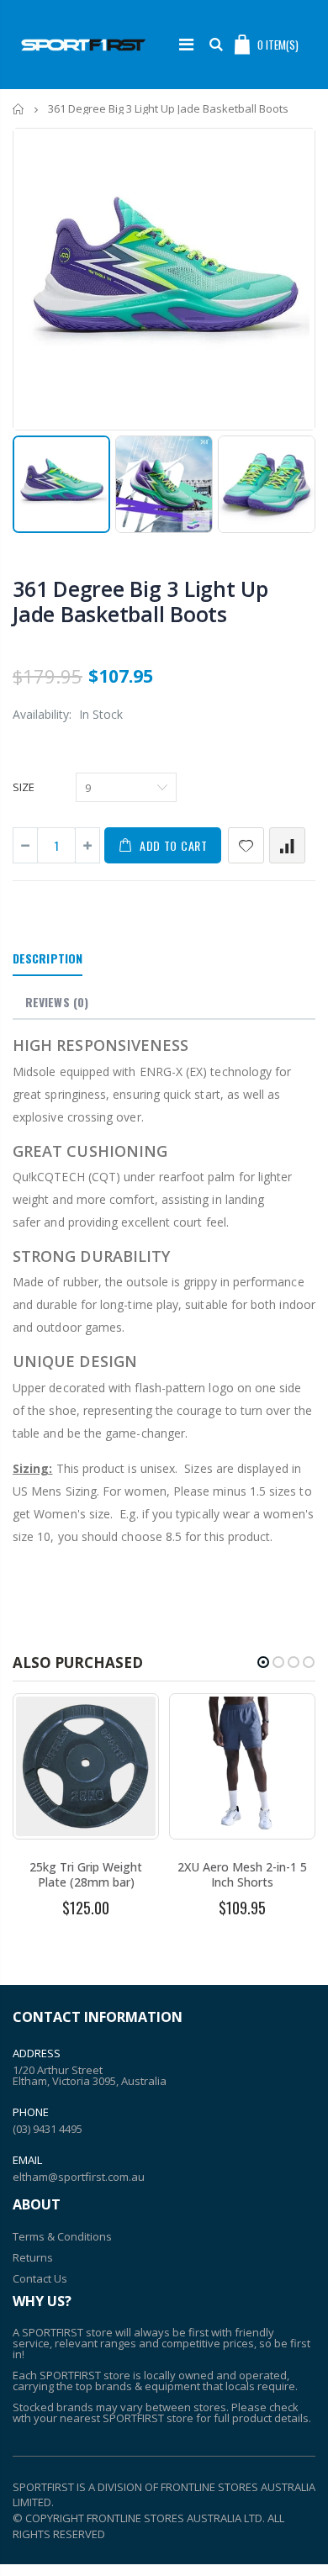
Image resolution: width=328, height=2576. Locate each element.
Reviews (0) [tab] (57, 1002)
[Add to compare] (287, 845)
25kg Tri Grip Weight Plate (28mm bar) (86, 1875)
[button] (263, 1662)
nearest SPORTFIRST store (127, 2418)
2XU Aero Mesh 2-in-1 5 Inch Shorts (242, 1875)
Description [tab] (48, 958)
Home (19, 109)
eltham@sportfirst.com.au (79, 2177)
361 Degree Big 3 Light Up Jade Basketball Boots (140, 601)
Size (24, 787)
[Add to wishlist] (246, 845)
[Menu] (186, 44)
